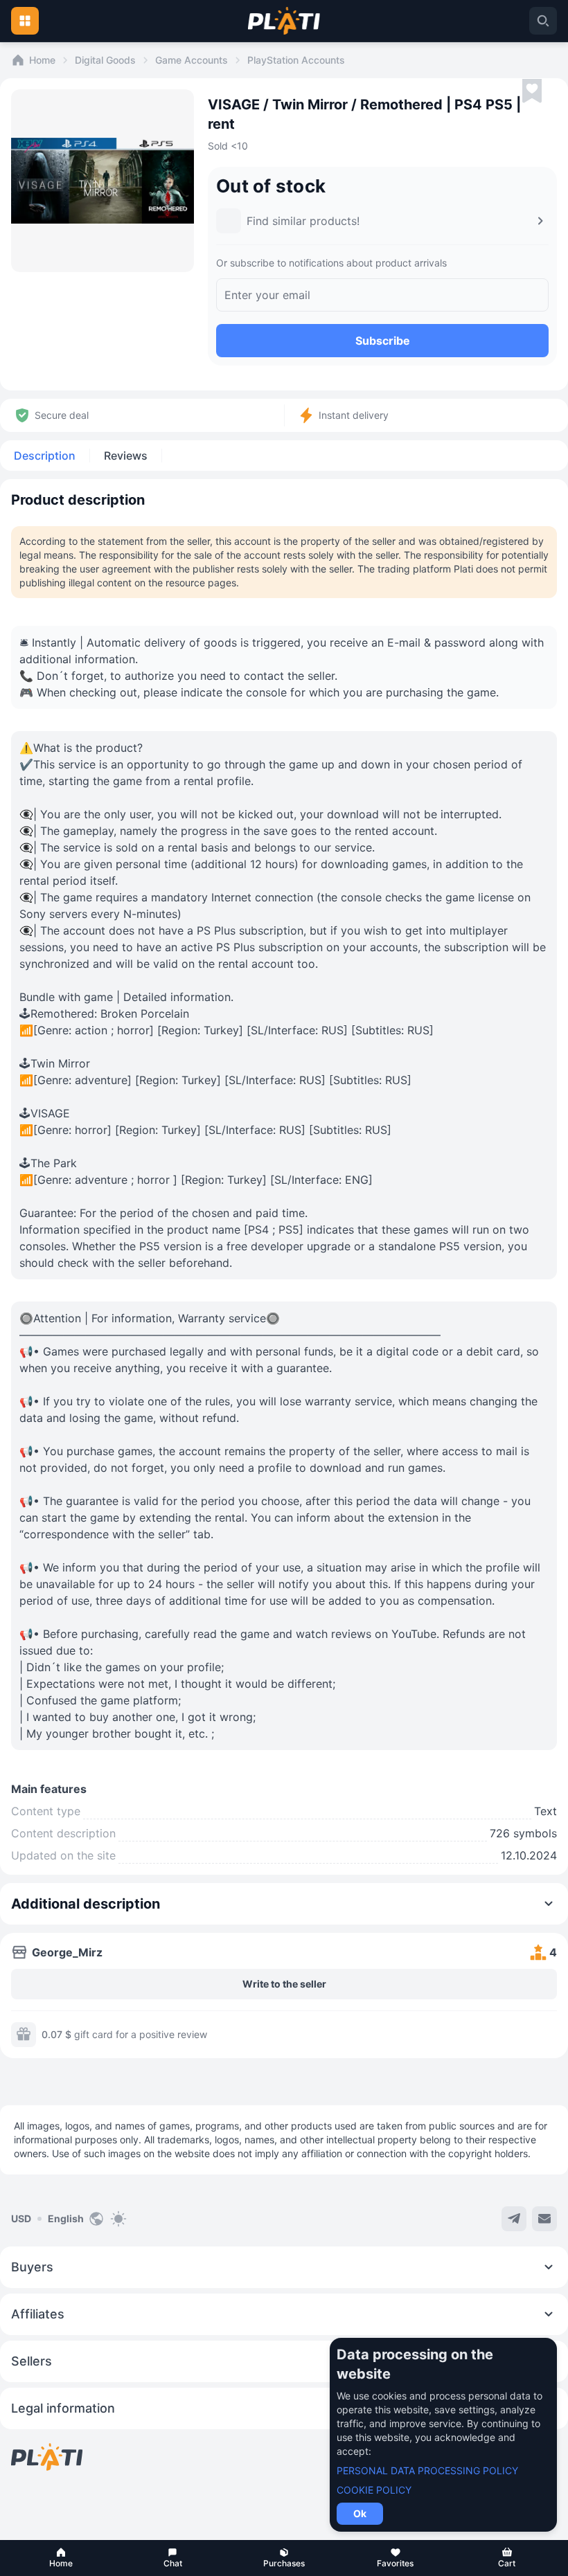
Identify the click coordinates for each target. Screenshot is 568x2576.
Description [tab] (45, 456)
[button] (61, 2558)
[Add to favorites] (532, 91)
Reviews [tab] (126, 456)
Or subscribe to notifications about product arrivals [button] (331, 263)
